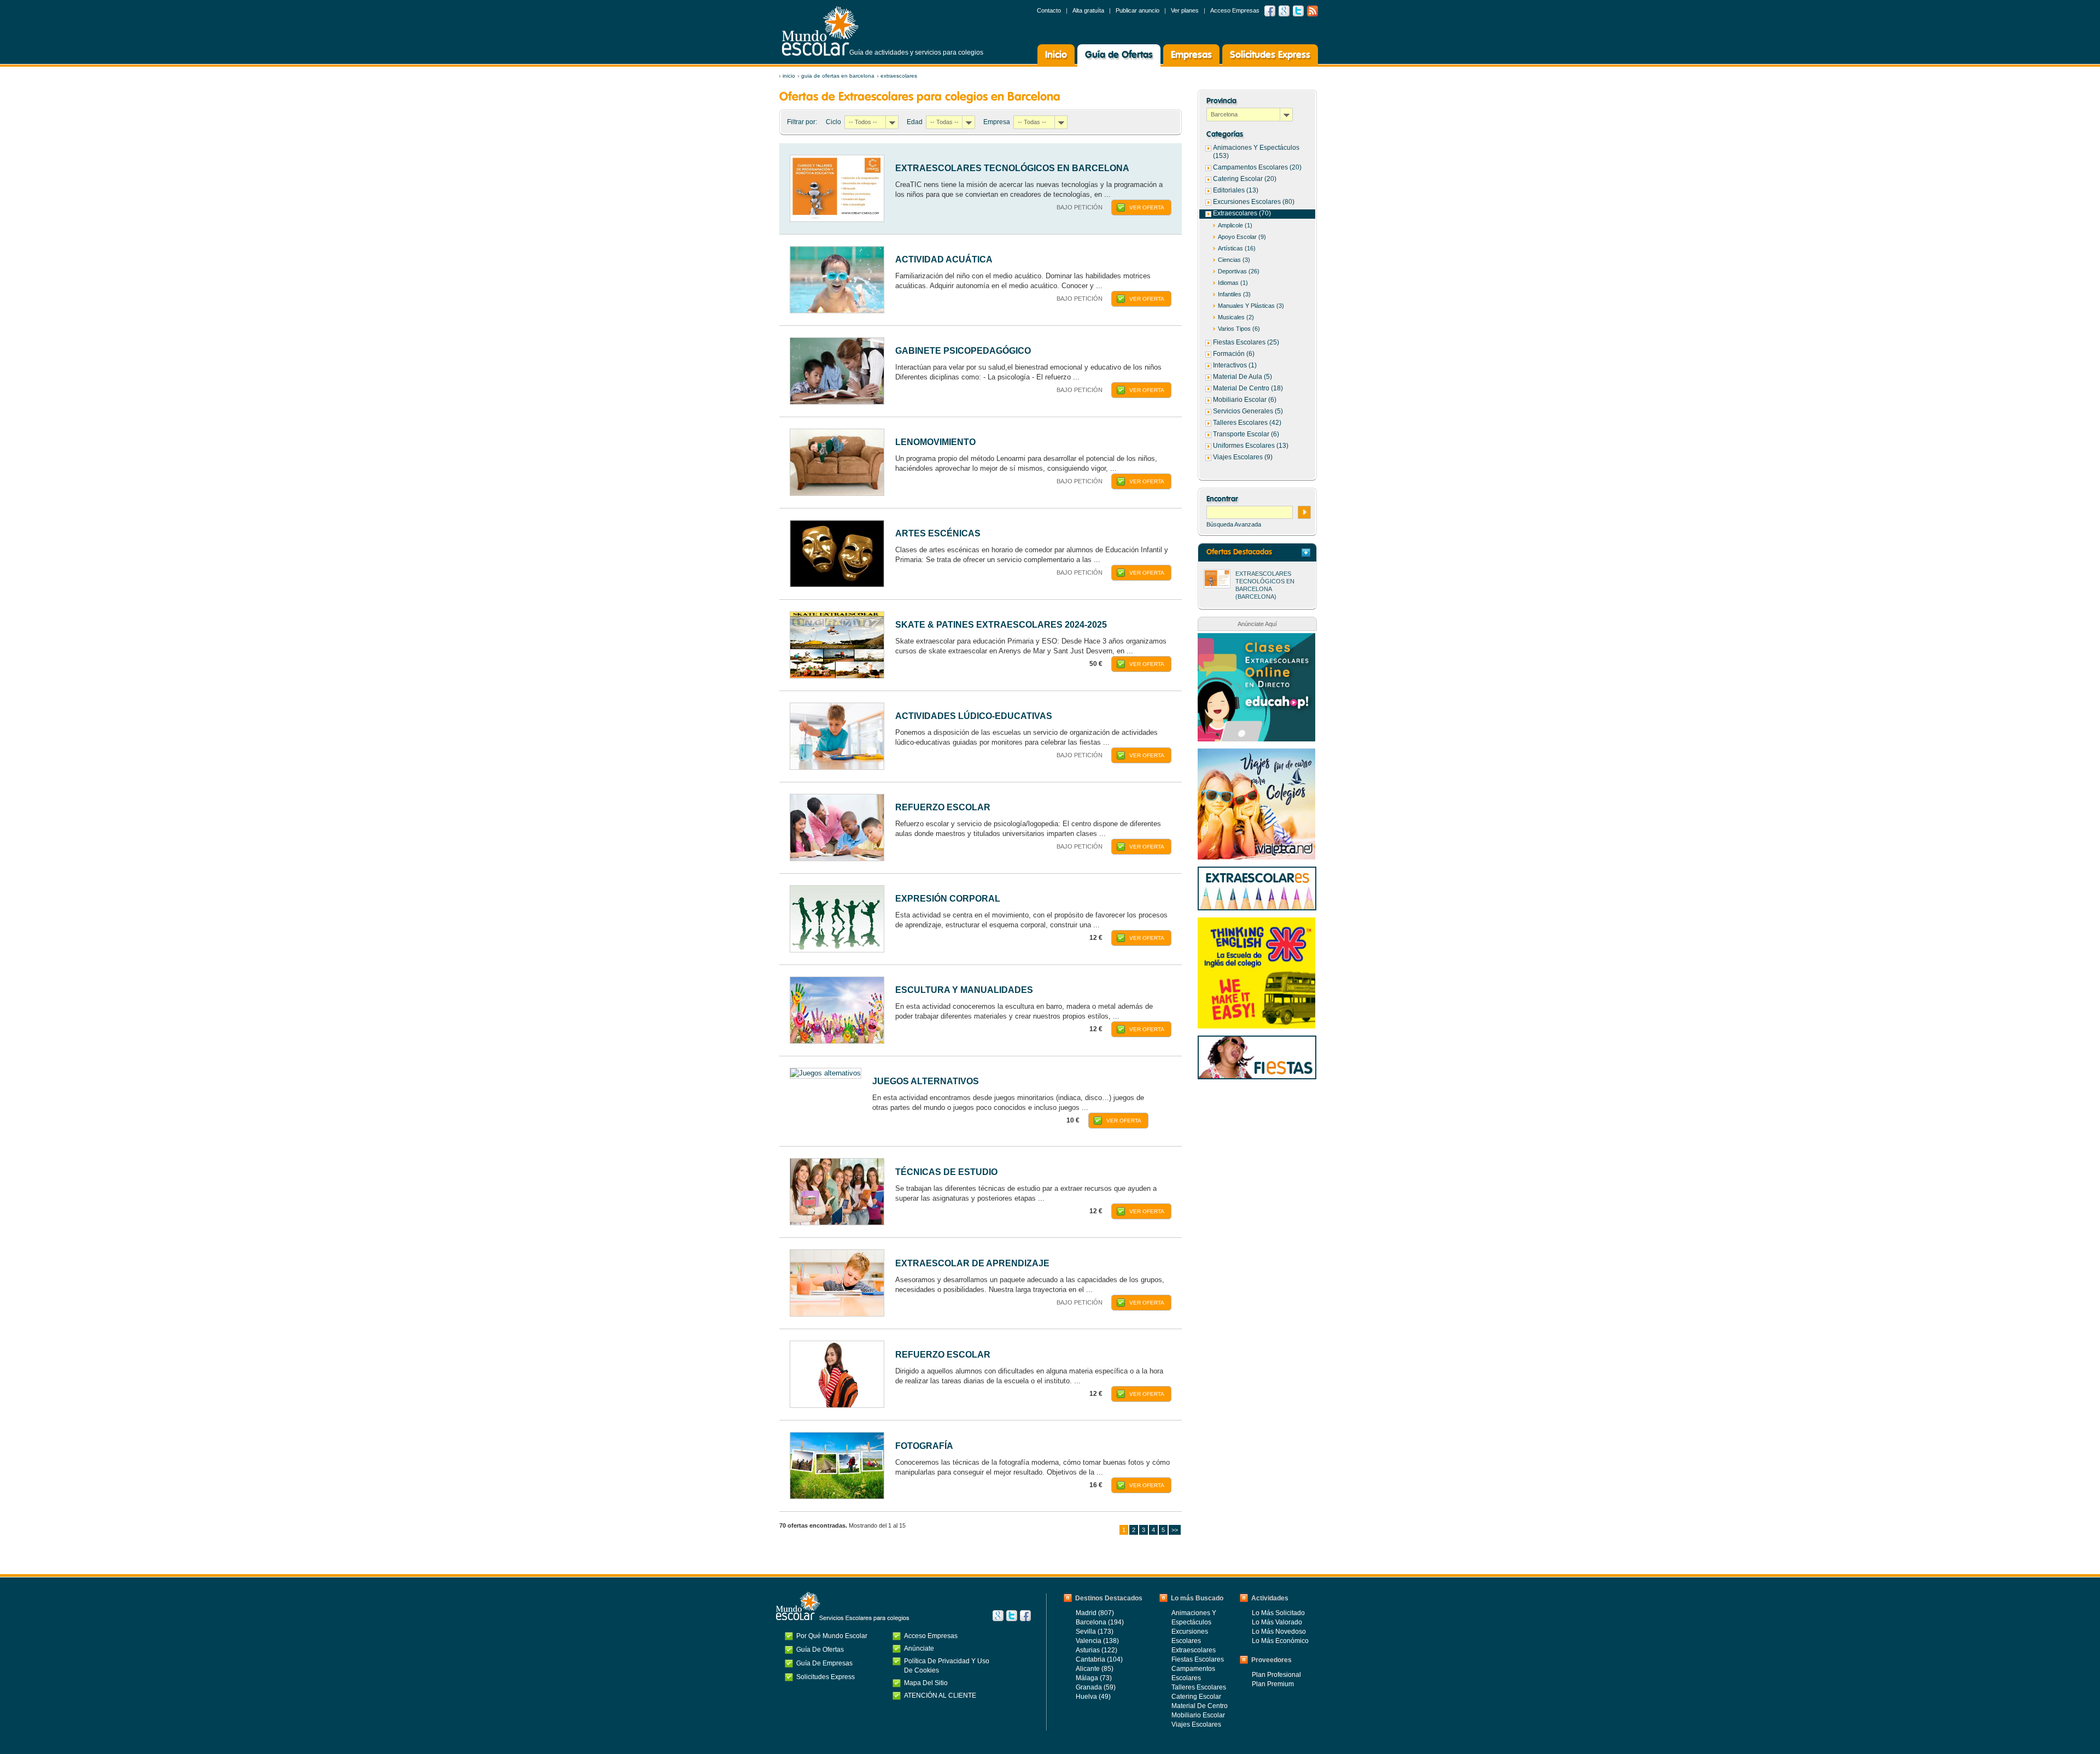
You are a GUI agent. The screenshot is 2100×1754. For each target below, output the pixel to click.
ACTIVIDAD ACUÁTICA (944, 259)
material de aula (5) (1242, 377)
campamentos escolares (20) (1257, 167)
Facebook (1270, 11)
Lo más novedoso (1279, 1632)
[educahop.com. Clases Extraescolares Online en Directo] (1256, 639)
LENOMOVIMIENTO (935, 442)
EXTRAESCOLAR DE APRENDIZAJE (972, 1263)
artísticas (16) (1237, 248)
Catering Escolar (1196, 1697)
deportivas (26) (1239, 271)
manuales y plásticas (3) (1251, 306)
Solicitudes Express (1270, 55)
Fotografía (924, 1446)
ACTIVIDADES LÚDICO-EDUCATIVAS (974, 716)
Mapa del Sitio (926, 1683)
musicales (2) (1236, 317)
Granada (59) (1096, 1687)
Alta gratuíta (1088, 10)
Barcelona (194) (1100, 1622)
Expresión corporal (948, 899)
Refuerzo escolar (943, 1355)
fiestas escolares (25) (1246, 342)
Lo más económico (1280, 1641)
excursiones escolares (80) (1254, 202)
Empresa (997, 122)
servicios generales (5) (1248, 411)
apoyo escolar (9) (1242, 237)
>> (1175, 1530)
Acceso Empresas (1235, 10)
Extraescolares (899, 76)
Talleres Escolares (1199, 1687)
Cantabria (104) (1099, 1659)
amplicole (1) (1235, 225)
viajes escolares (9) (1243, 457)
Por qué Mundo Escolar (832, 1636)
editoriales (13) (1236, 190)
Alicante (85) (1095, 1669)
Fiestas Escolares (1198, 1659)
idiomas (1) (1233, 283)
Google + (1284, 11)
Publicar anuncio (1137, 10)
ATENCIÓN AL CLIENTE (940, 1695)
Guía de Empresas (824, 1663)
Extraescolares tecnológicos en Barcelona (1012, 168)
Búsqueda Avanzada (1234, 524)
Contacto (1049, 10)
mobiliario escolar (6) (1245, 400)
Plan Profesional (1276, 1675)
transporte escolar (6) (1246, 434)
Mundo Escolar (820, 31)
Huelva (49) (1093, 1697)
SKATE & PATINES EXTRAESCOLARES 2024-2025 (1001, 625)
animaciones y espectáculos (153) (1256, 152)
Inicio (1056, 55)
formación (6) (1234, 354)
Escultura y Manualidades (964, 990)
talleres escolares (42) (1247, 423)
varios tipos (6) (1239, 329)
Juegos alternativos (926, 1081)
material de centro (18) (1248, 388)
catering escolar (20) (1245, 179)
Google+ (998, 1616)
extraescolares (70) (1242, 213)
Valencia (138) (1097, 1641)
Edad (915, 122)
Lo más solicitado (1278, 1613)
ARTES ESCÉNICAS (938, 533)
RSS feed (1312, 11)
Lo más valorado (1277, 1622)
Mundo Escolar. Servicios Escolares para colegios (843, 1606)
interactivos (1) (1235, 365)
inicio (789, 76)
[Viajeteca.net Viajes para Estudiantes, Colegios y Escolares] (1256, 754)
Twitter (1298, 11)
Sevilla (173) (1095, 1632)
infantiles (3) (1234, 294)
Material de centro (1200, 1706)
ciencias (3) (1234, 260)
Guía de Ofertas (1119, 55)
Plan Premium (1273, 1684)
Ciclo (833, 122)
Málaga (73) (1094, 1678)
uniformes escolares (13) (1251, 446)
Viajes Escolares (1196, 1724)
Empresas (1191, 55)
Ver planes (1185, 10)
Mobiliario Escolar (1198, 1715)
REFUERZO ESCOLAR (943, 807)
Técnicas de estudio (946, 1172)
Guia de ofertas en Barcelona (838, 76)
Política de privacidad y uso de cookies (947, 1666)
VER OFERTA (1147, 207)
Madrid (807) (1095, 1613)
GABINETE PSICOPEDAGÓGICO (963, 351)
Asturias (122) (1096, 1650)
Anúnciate (919, 1648)
